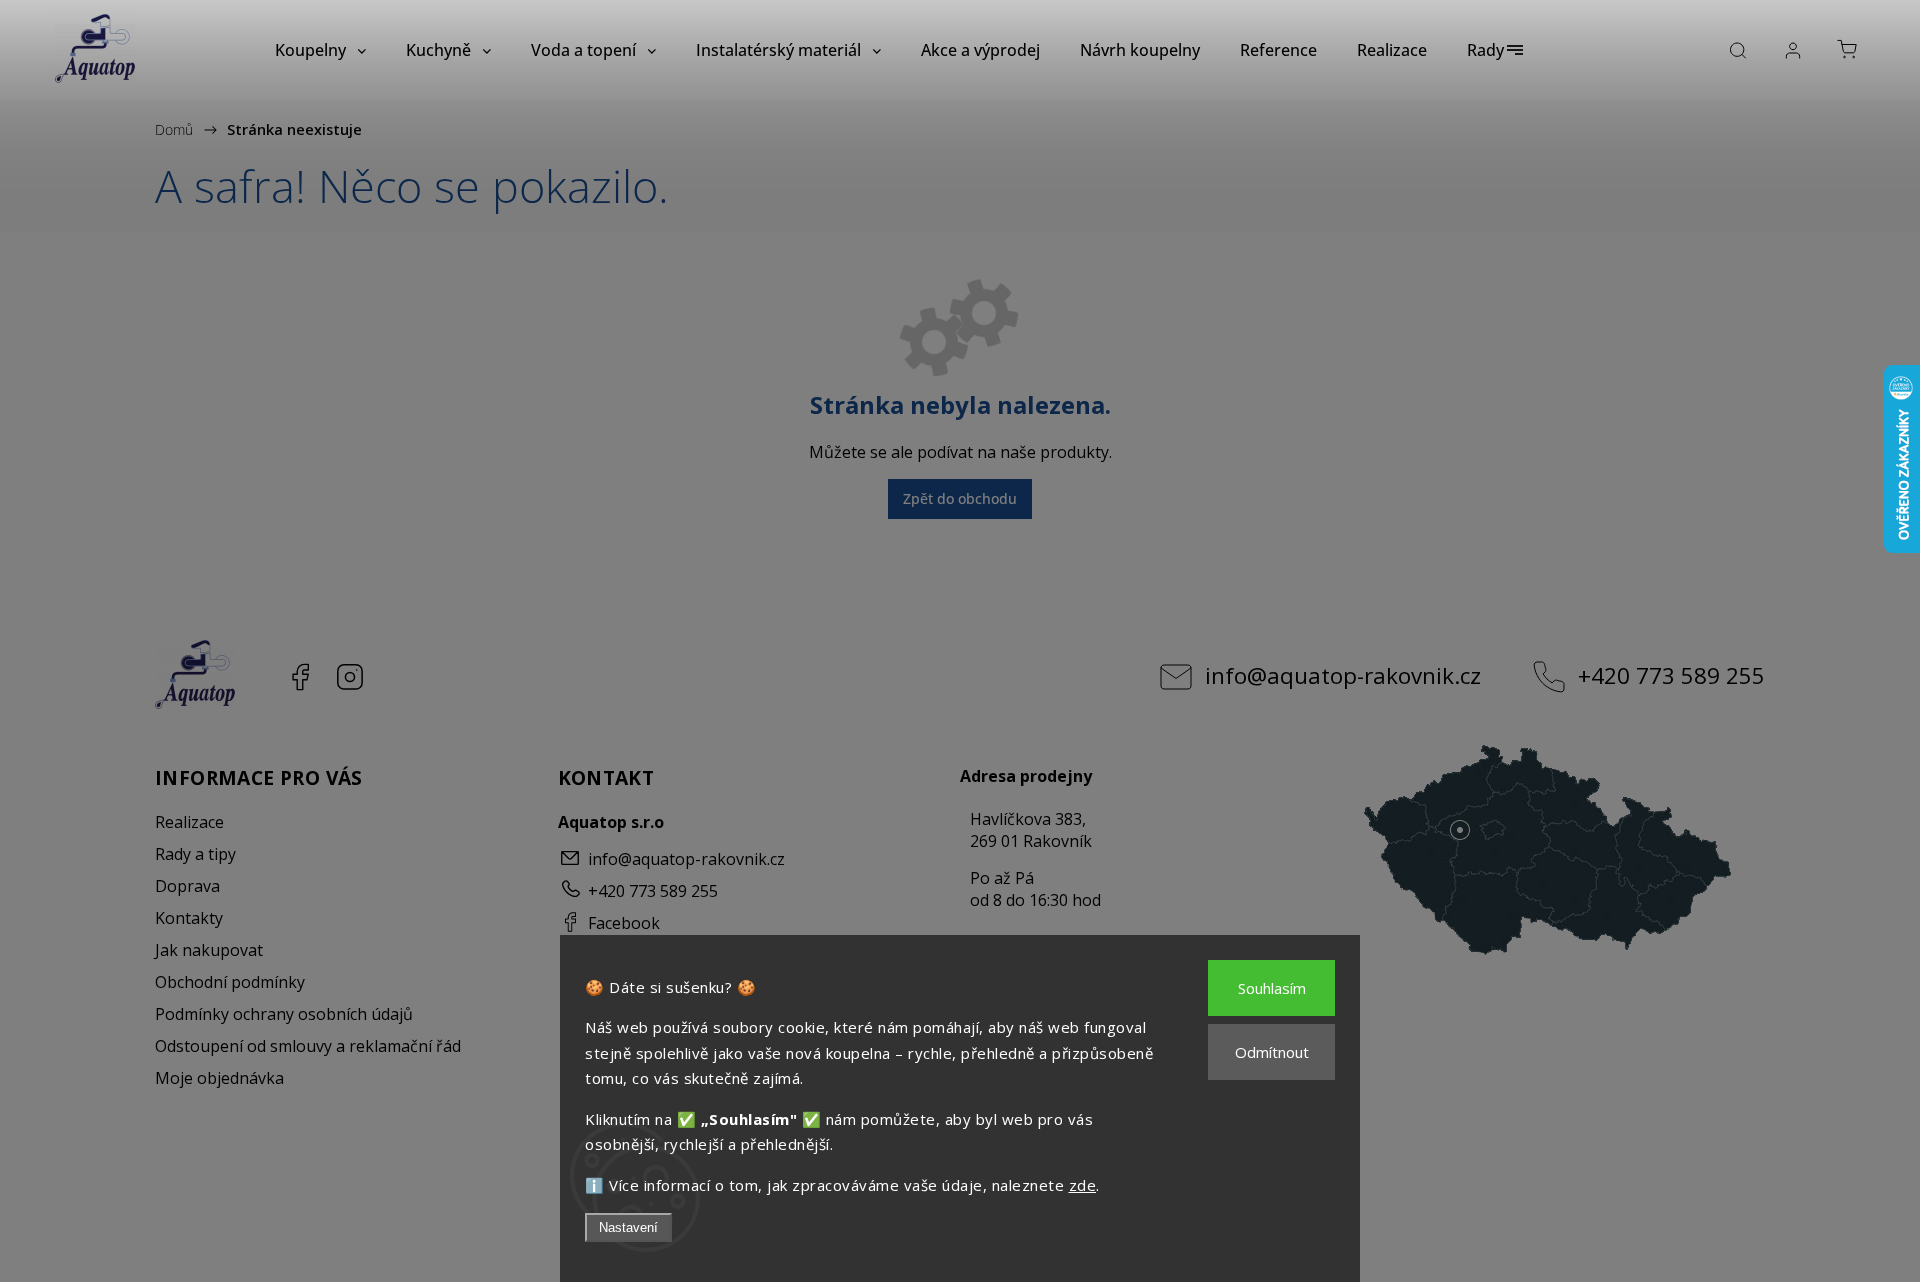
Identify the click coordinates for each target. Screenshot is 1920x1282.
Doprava (187, 886)
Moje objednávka (219, 1078)
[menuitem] (320, 50)
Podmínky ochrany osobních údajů (284, 1014)
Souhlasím (1272, 988)
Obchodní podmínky (230, 982)
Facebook (300, 677)
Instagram (350, 677)
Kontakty (189, 918)
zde (1083, 1185)
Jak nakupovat (209, 950)
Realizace (189, 822)
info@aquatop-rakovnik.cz (1343, 675)
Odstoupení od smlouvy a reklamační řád (308, 1046)
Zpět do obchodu (960, 498)
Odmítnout (1272, 1052)
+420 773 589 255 (1671, 675)
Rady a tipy (195, 854)
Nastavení (628, 1227)
